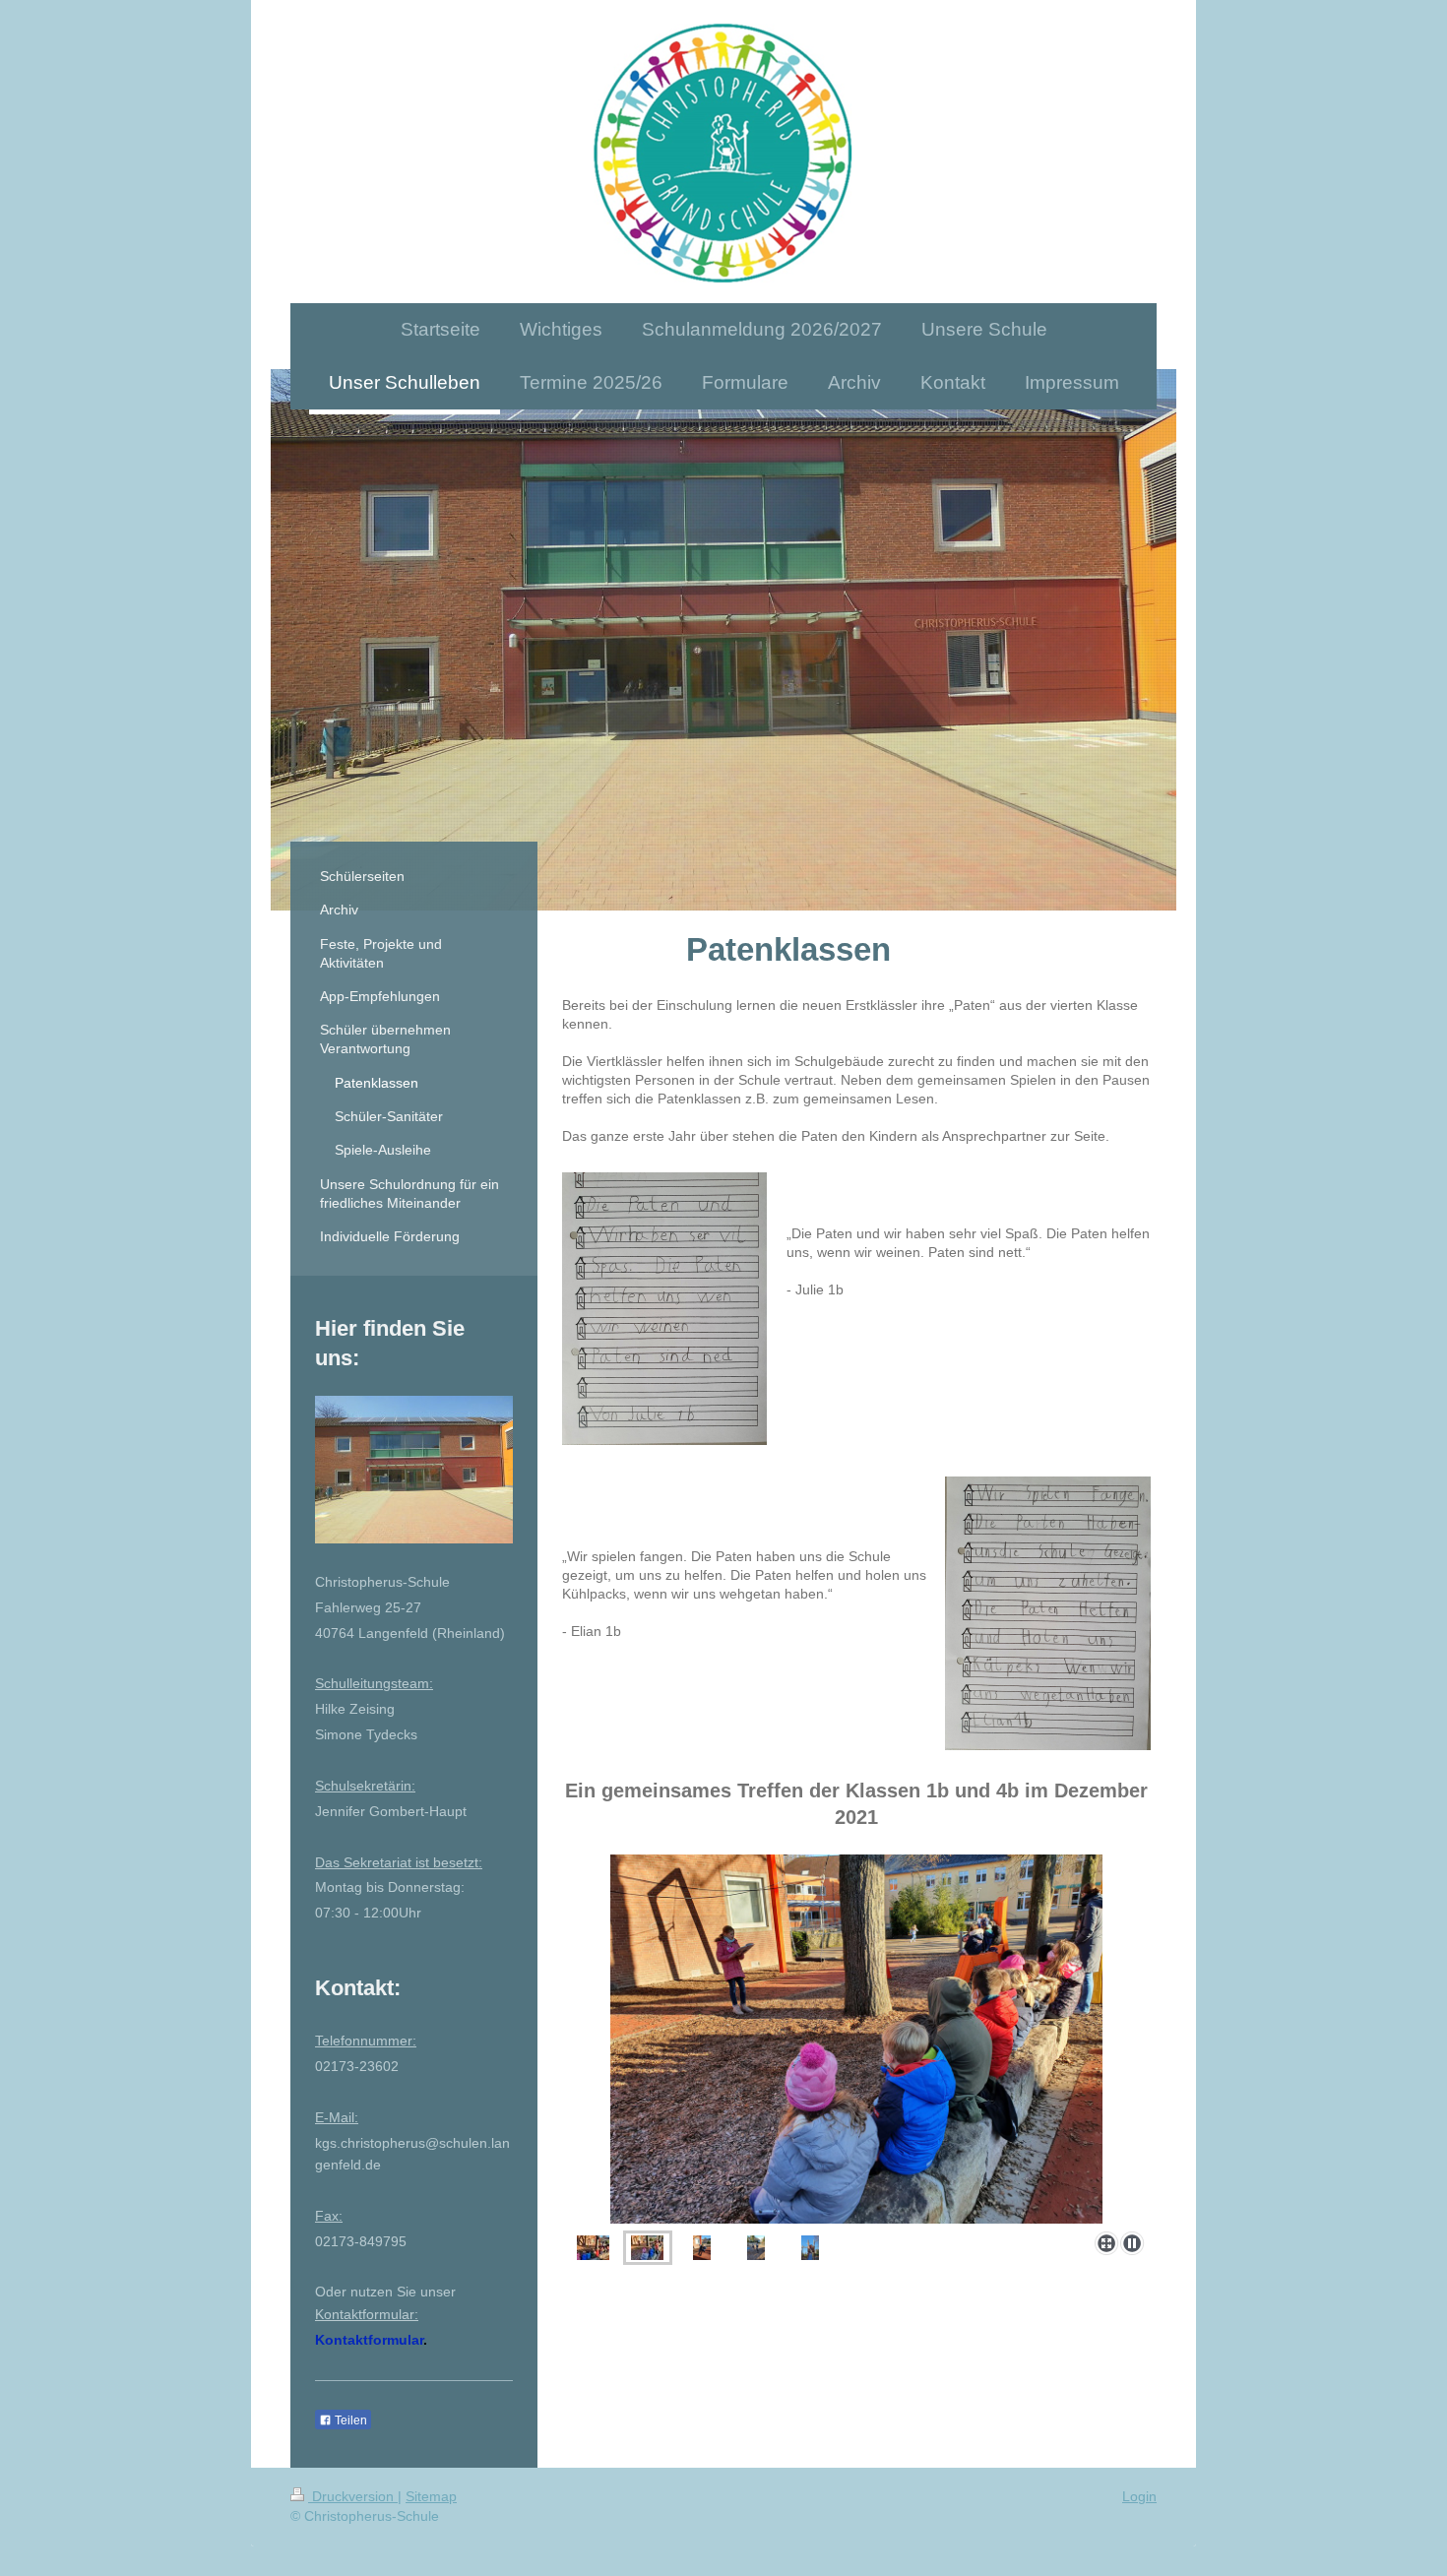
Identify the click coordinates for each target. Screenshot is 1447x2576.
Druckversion (353, 2496)
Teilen (349, 2420)
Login (1139, 2496)
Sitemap (431, 2496)
